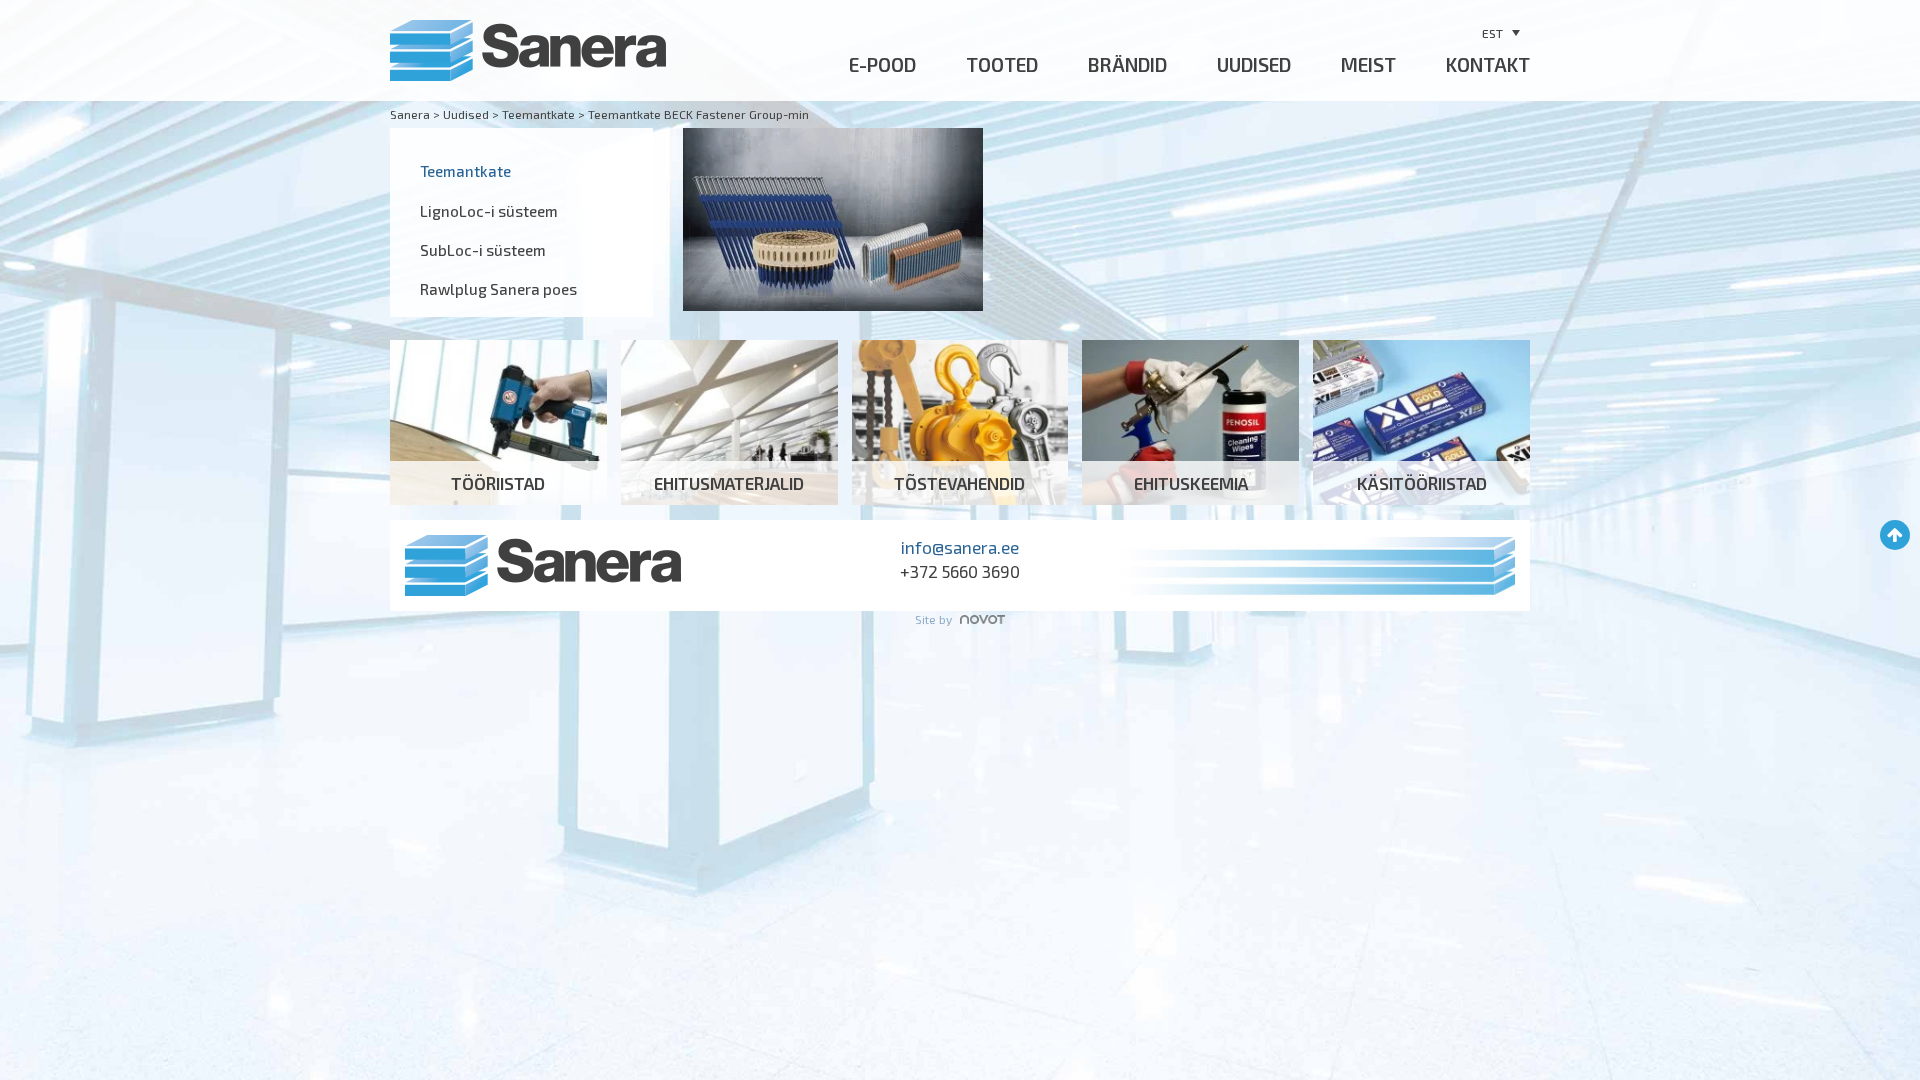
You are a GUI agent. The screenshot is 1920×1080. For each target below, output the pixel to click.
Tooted (1002, 64)
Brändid (1127, 64)
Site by (935, 619)
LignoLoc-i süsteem (489, 211)
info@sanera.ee (960, 547)
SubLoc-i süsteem (483, 250)
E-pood (882, 64)
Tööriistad (498, 422)
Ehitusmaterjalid (729, 422)
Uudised (1254, 64)
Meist (1368, 64)
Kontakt (1488, 64)
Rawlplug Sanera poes (498, 289)
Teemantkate (465, 171)
